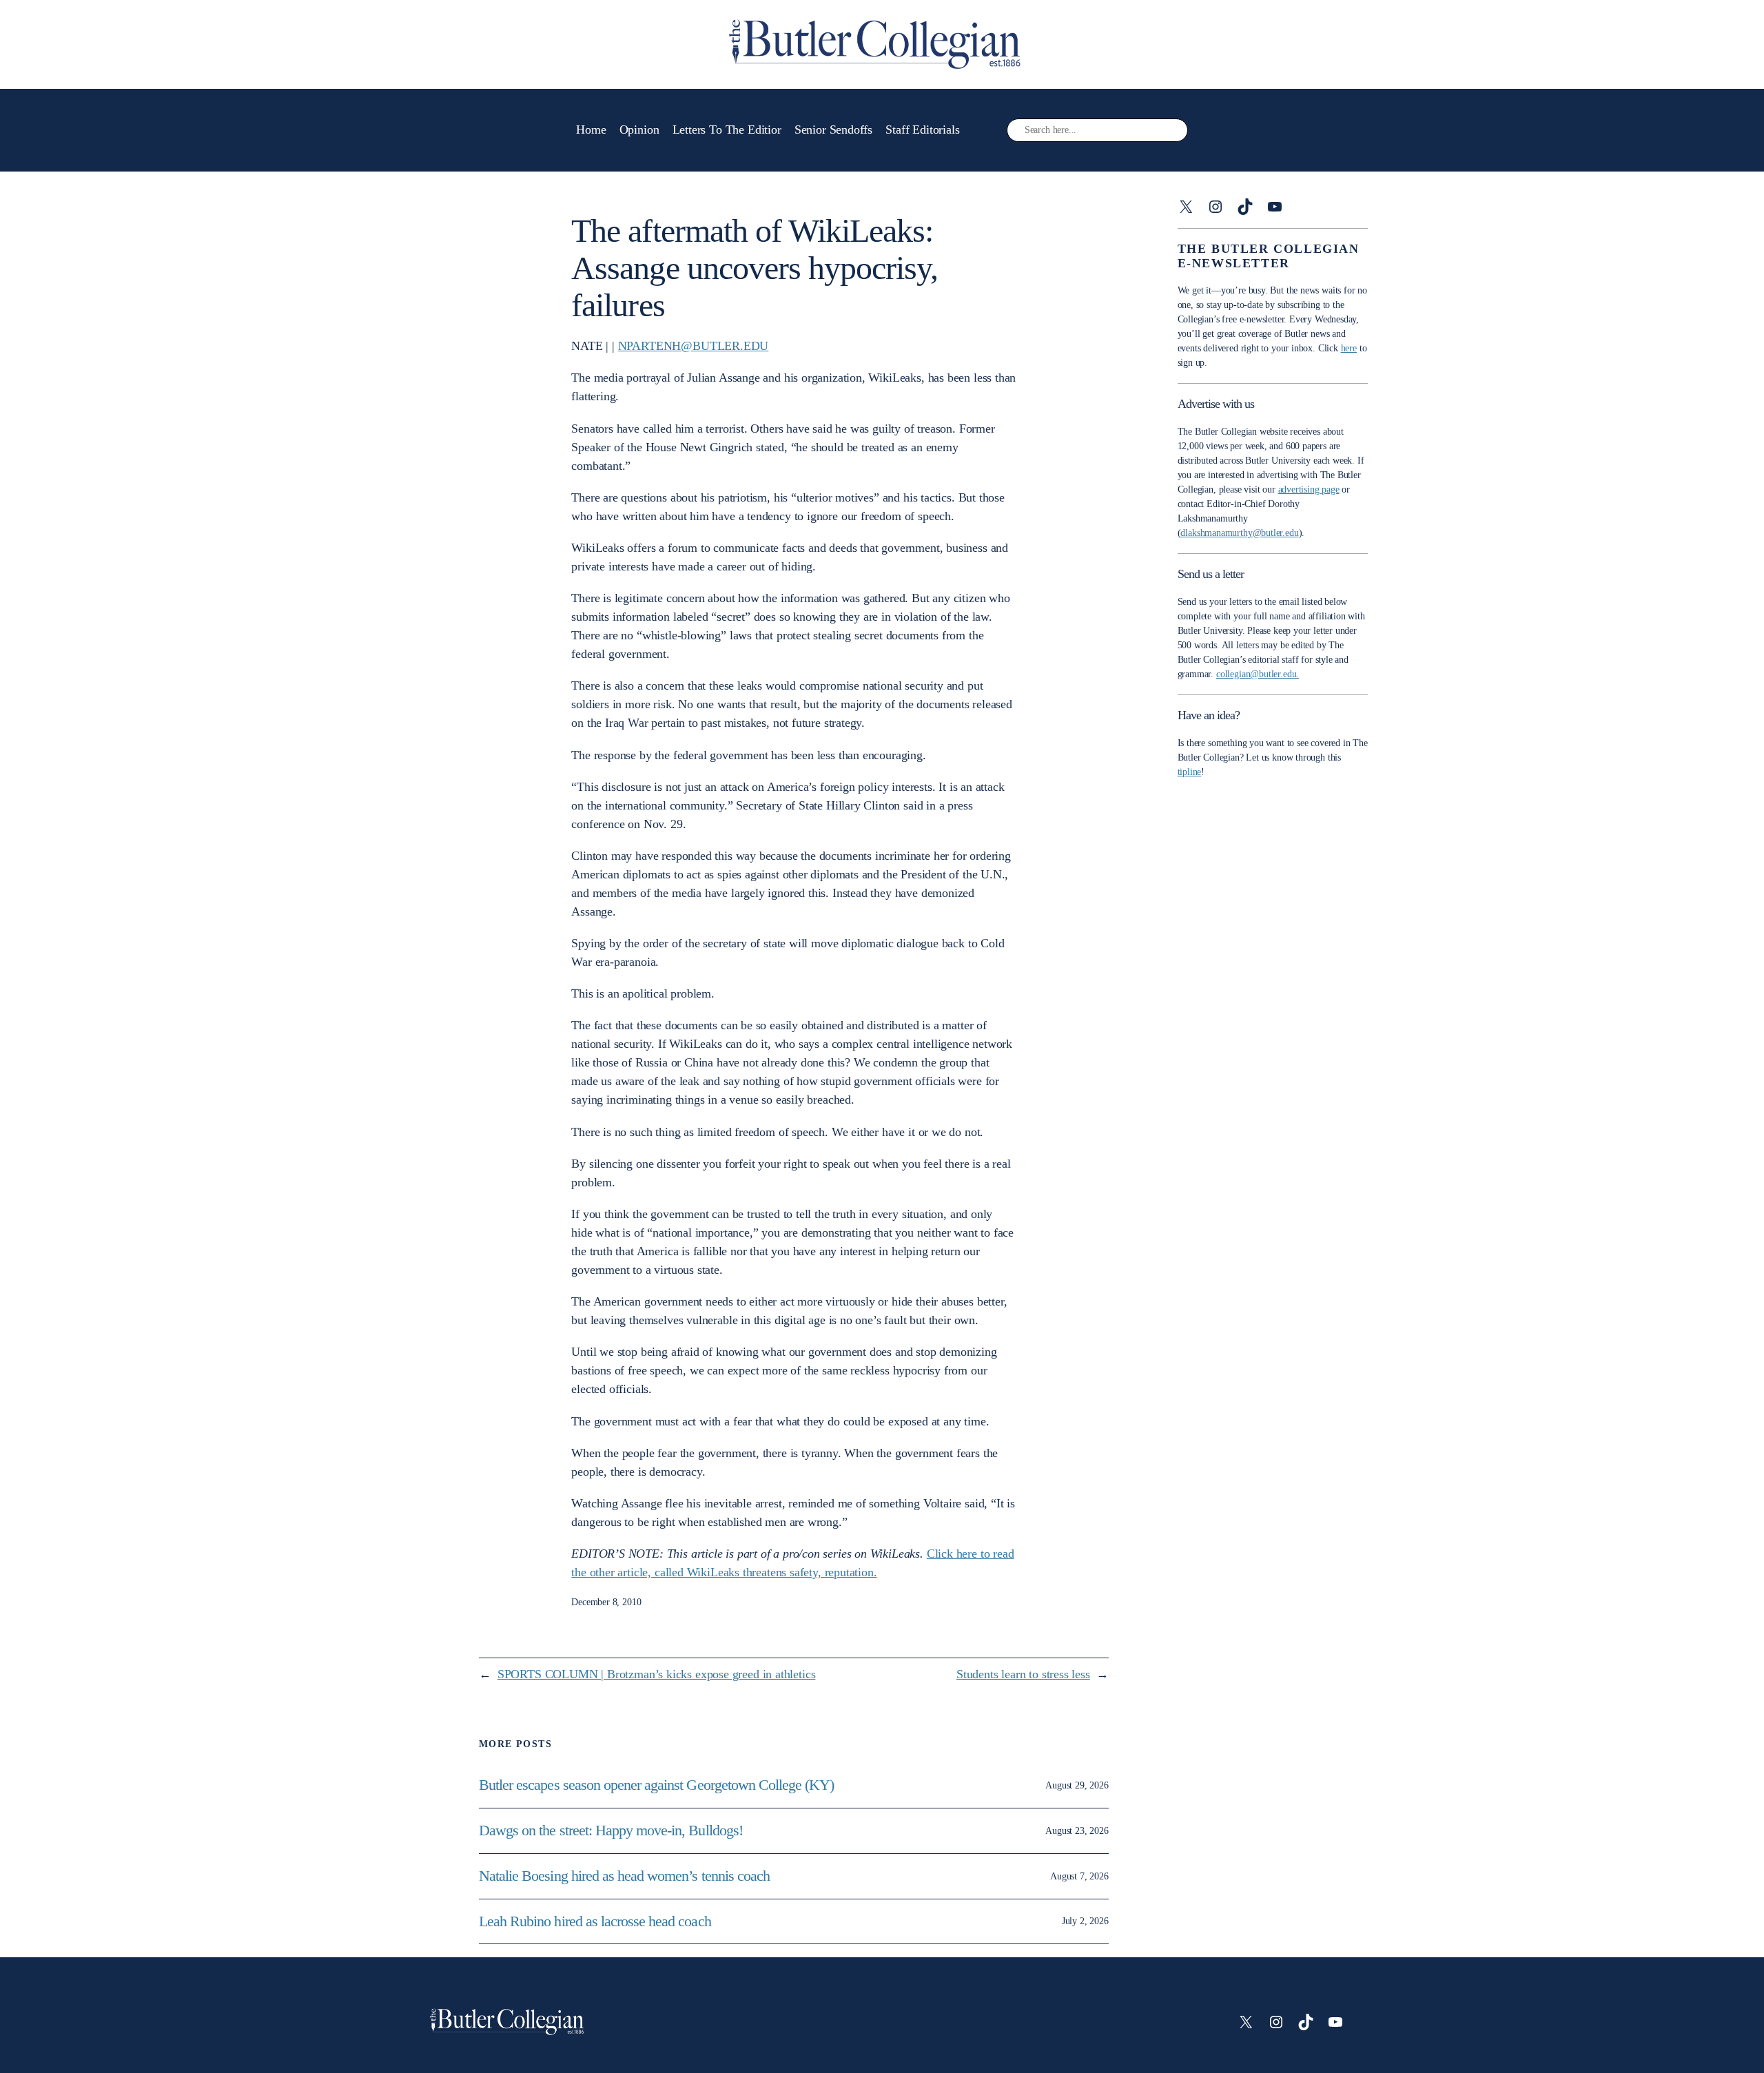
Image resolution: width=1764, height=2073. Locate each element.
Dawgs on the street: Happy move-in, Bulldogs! (611, 1830)
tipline (1190, 772)
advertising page (1309, 489)
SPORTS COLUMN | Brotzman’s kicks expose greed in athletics (657, 1674)
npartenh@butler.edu (694, 346)
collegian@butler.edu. (1258, 674)
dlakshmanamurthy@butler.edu (1239, 533)
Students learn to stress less (1023, 1674)
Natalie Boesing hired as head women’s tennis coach (626, 1876)
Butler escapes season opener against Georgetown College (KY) (656, 1785)
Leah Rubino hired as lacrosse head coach (595, 1921)
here (1349, 348)
